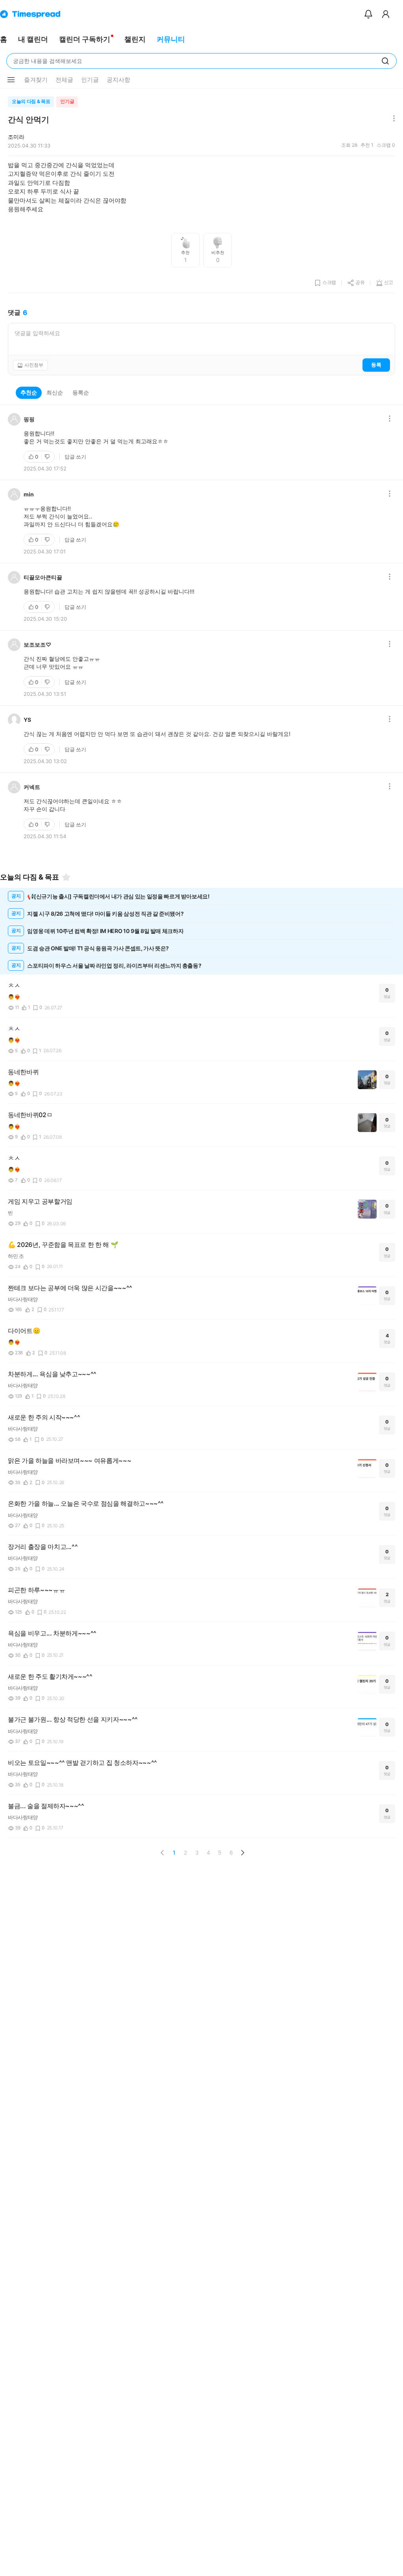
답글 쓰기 (75, 457)
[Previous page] (163, 1853)
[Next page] (242, 1853)
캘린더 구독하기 (85, 39)
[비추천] (48, 457)
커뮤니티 (171, 39)
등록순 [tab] (81, 392)
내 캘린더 (33, 39)
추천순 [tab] (29, 392)
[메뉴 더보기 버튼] (11, 80)
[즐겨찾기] (66, 877)
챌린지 (135, 39)
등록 (376, 365)
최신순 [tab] (55, 392)
